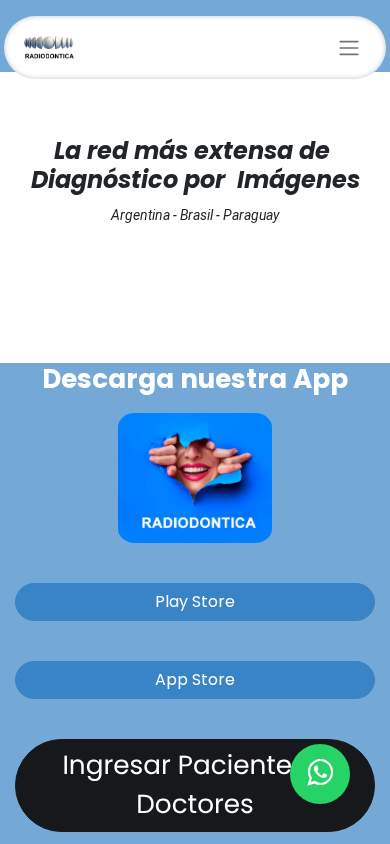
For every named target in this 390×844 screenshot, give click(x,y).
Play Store (195, 601)
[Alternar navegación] (349, 47)
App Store (195, 679)
